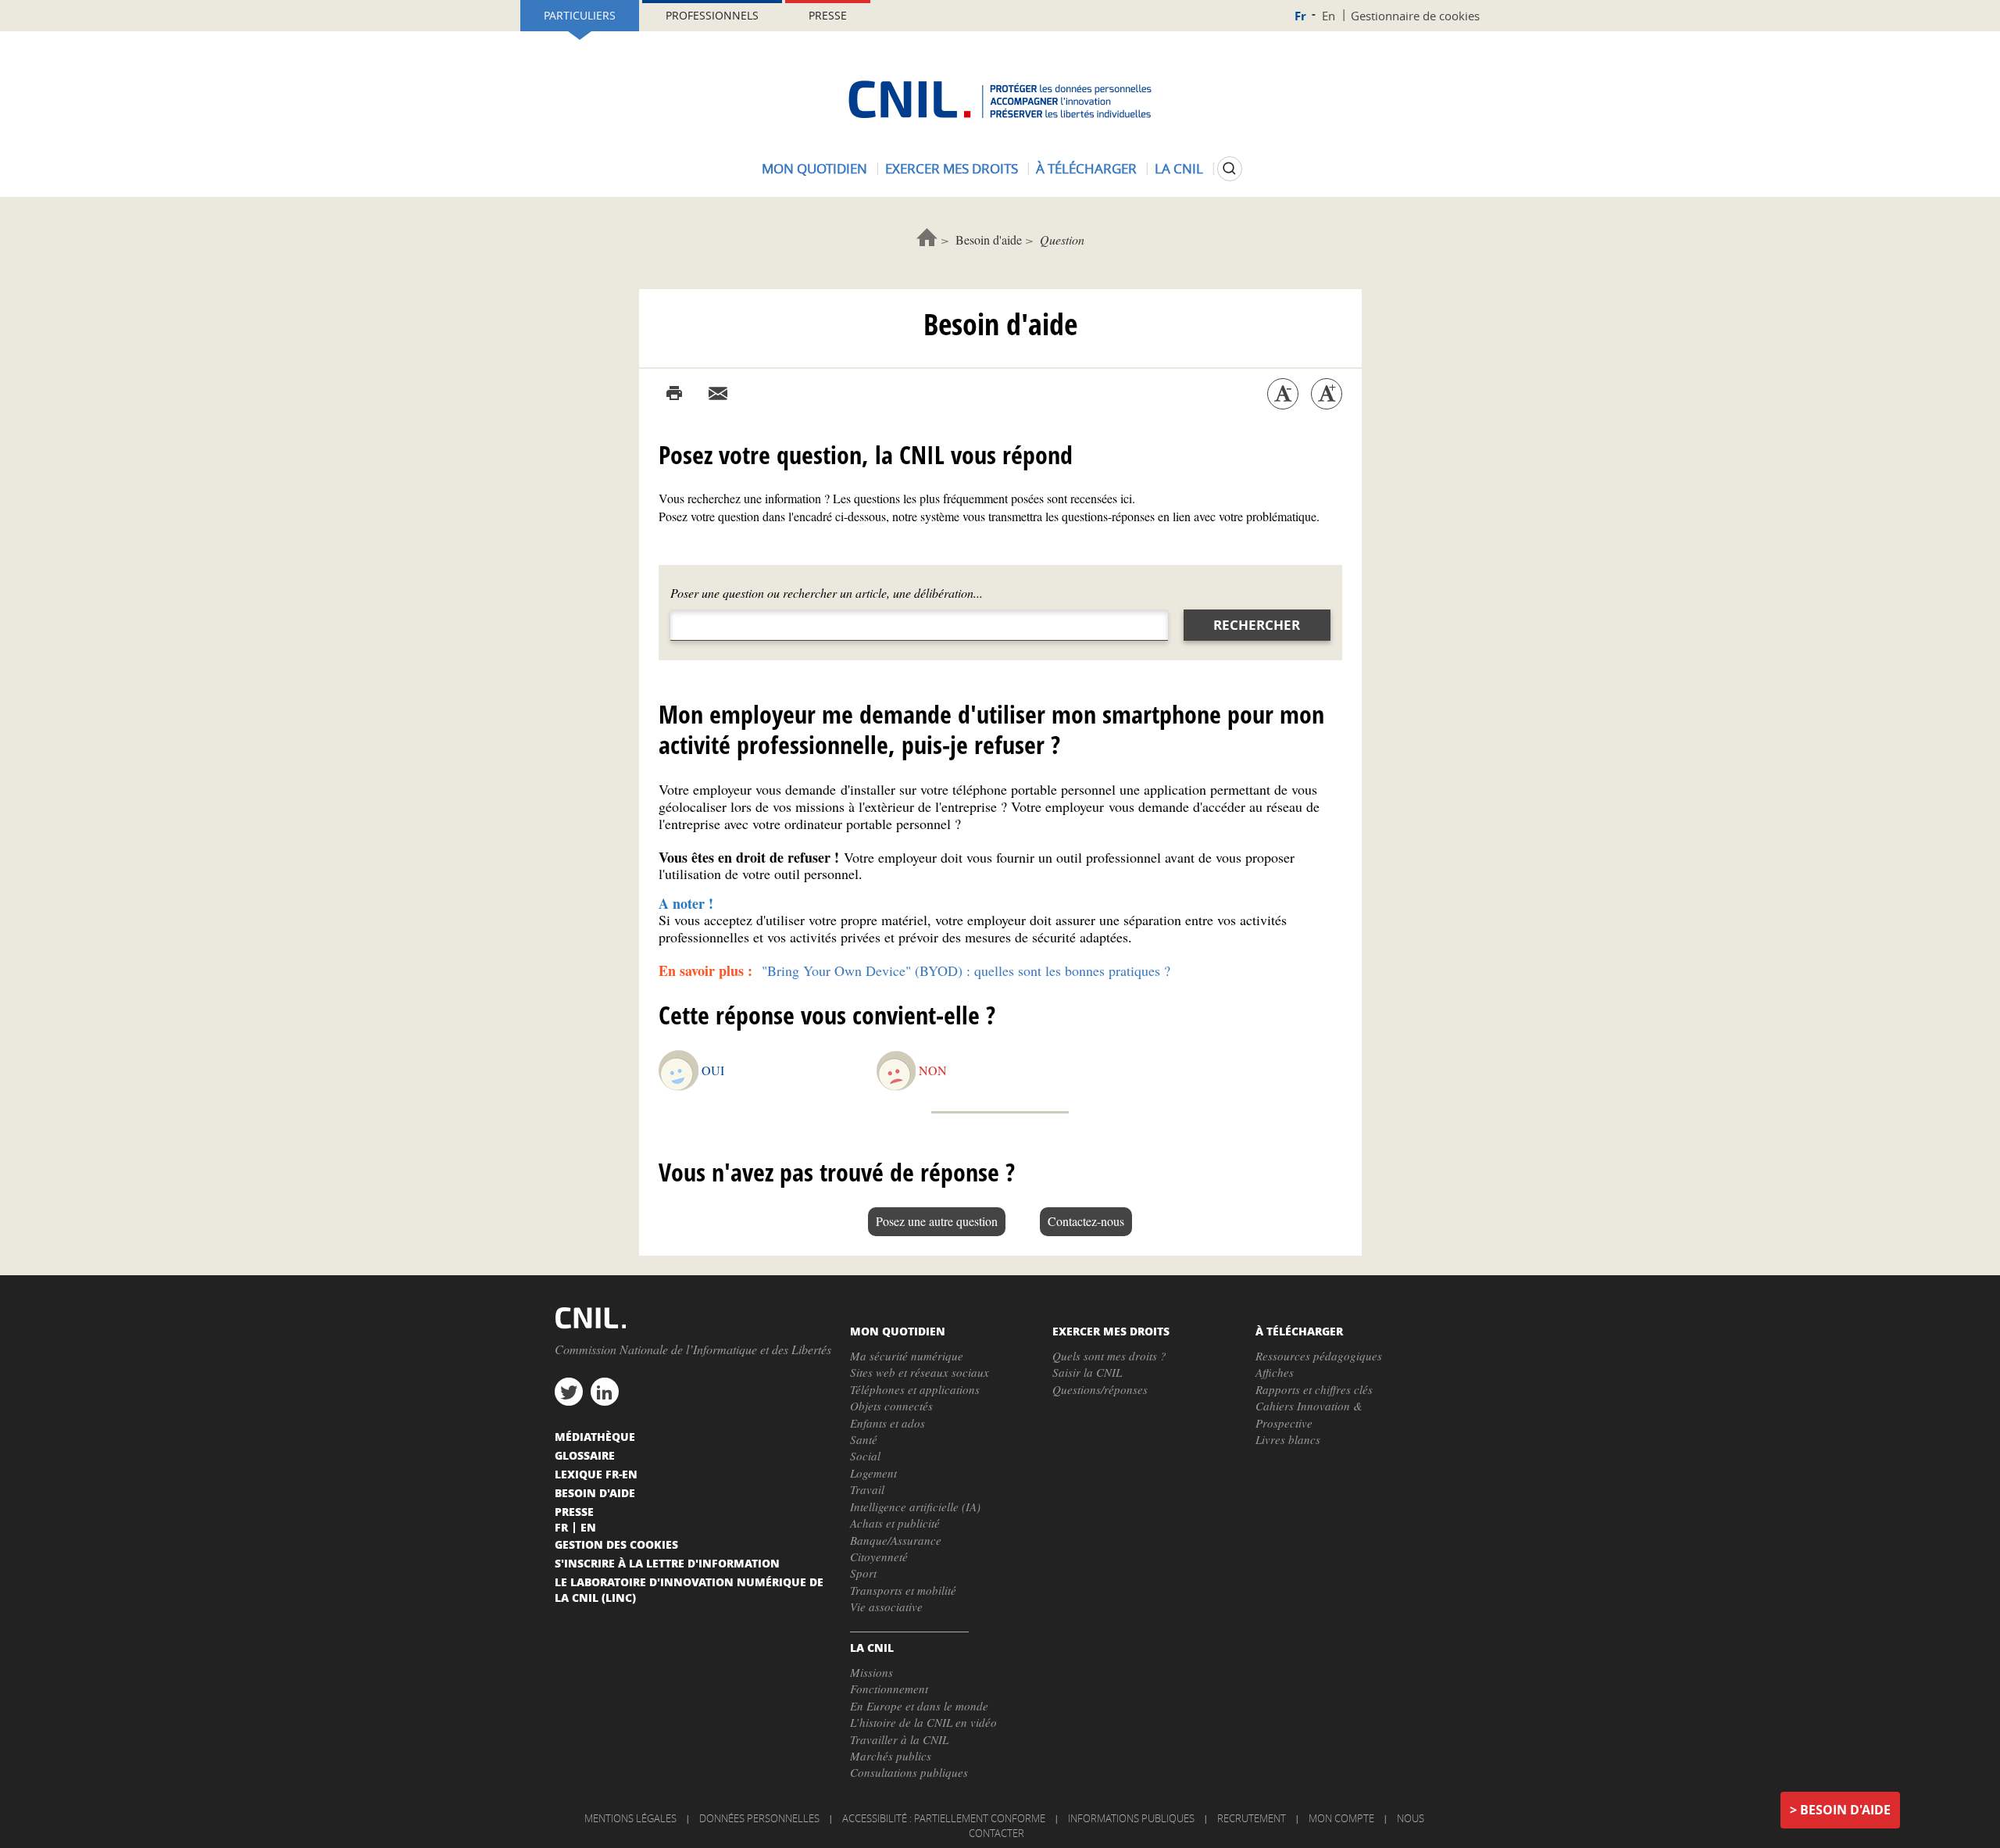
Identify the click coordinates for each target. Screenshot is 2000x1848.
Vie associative (886, 1607)
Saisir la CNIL (1087, 1372)
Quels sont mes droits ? (1109, 1356)
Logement (873, 1473)
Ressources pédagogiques (1319, 1356)
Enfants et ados (887, 1423)
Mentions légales (630, 1818)
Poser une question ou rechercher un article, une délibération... (827, 593)
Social (865, 1456)
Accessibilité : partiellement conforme (944, 1818)
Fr (1300, 16)
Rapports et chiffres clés (1314, 1389)
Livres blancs (1288, 1439)
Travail (867, 1489)
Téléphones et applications (915, 1389)
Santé (864, 1439)
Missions (871, 1672)
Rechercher (1257, 625)
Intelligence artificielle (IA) (915, 1507)
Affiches (1275, 1372)
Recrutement (1252, 1818)
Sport (863, 1573)
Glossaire (585, 1455)
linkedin (605, 1392)
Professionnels (712, 15)
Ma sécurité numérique (907, 1356)
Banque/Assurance (896, 1540)
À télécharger (1086, 168)
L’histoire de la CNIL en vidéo (923, 1722)
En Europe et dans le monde (919, 1706)
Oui (713, 1070)
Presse (828, 15)
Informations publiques (1131, 1818)
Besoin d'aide (989, 239)
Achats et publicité (895, 1523)
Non (933, 1070)
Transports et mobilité (903, 1590)
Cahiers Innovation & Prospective (1309, 1414)
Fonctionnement (889, 1689)
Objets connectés (891, 1406)
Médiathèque (595, 1436)
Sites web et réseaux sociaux (920, 1372)
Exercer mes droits (952, 168)
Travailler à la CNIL (899, 1739)
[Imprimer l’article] (674, 394)
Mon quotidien (814, 168)
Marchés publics (891, 1756)
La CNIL (1179, 168)
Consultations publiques (909, 1772)
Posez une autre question (937, 1221)
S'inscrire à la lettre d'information (667, 1563)
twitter (569, 1392)
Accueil (927, 237)
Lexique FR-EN (596, 1474)
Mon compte (1341, 1818)
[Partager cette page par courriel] (718, 394)
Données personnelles (759, 1818)
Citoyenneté (879, 1557)
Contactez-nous (1086, 1221)
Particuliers (580, 15)
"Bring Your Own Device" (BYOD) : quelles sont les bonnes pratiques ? (966, 970)
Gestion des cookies (616, 1544)
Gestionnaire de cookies (1415, 16)
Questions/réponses (1100, 1389)
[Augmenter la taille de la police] (1327, 394)
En (1329, 16)
